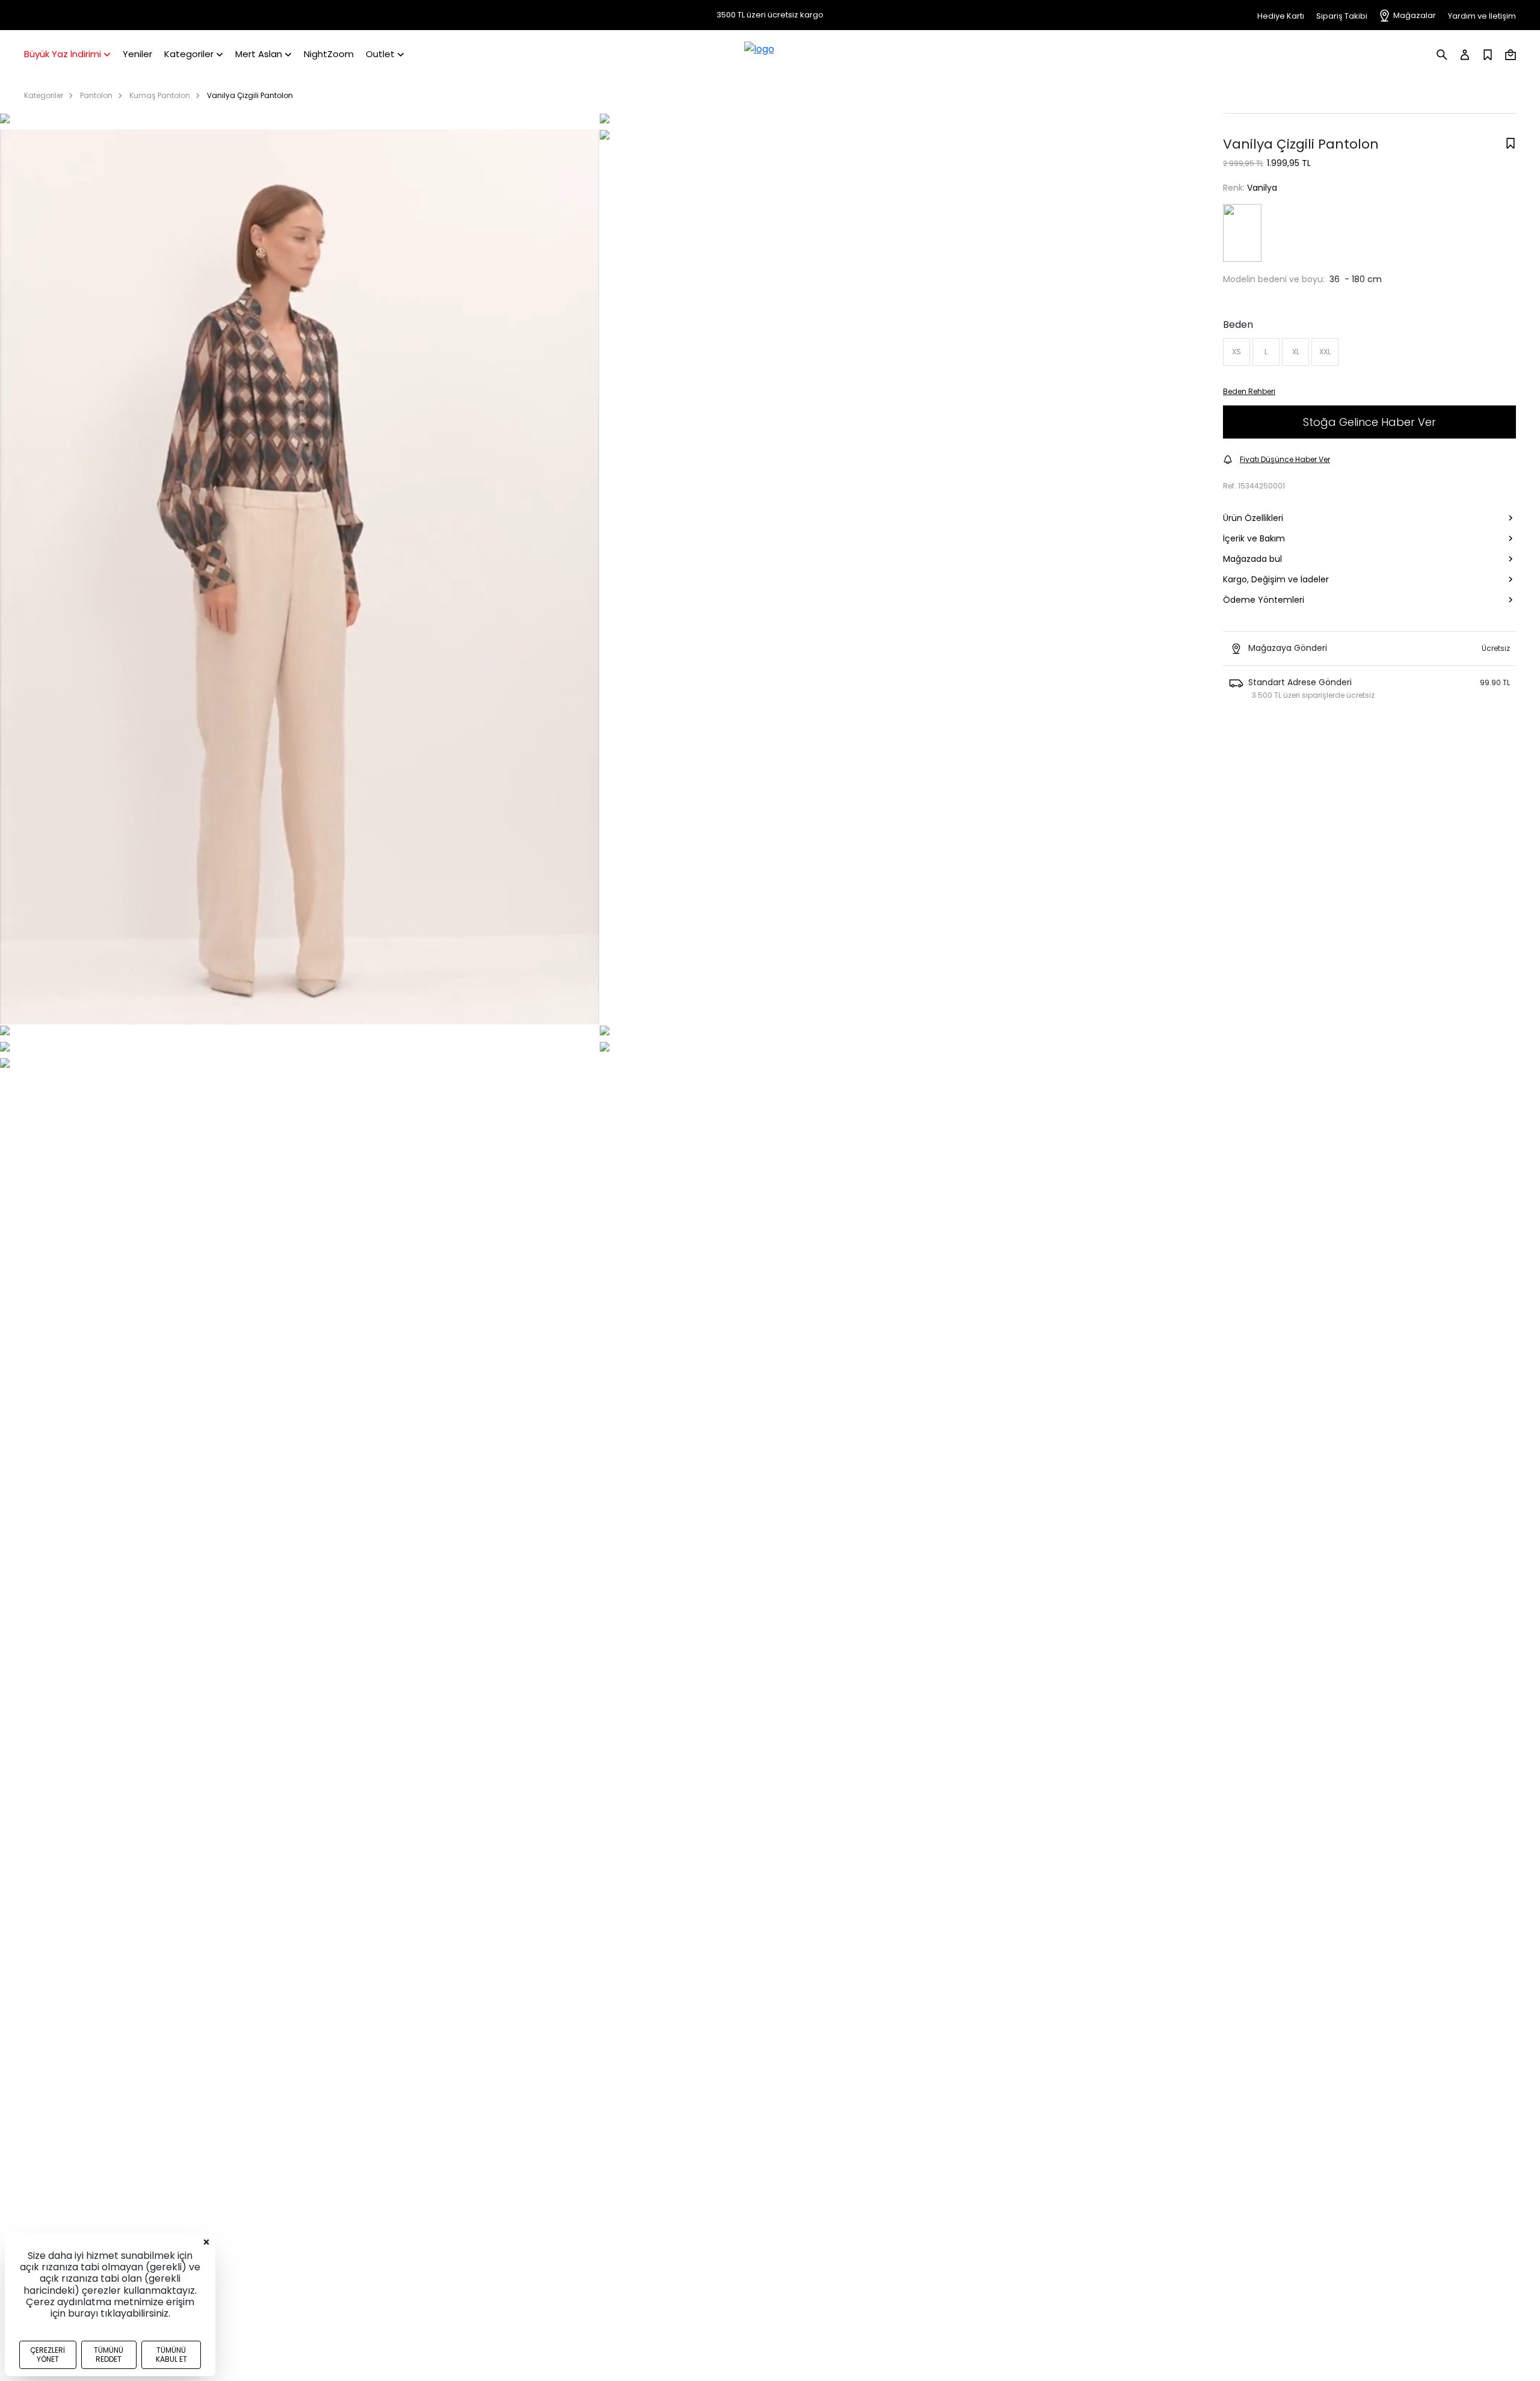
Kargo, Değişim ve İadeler (1276, 579)
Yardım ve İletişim (1482, 16)
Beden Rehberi (1249, 391)
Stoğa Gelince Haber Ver (1369, 422)
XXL (1325, 352)
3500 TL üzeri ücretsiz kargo (770, 15)
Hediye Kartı (1281, 16)
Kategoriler (44, 95)
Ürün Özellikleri (1253, 518)
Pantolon (96, 95)
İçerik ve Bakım (1254, 538)
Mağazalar (1415, 15)
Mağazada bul (1252, 559)
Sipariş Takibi (1342, 16)
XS (1237, 352)
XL (1296, 352)
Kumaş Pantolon (160, 95)
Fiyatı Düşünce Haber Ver (1285, 459)
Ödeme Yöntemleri (1264, 600)
